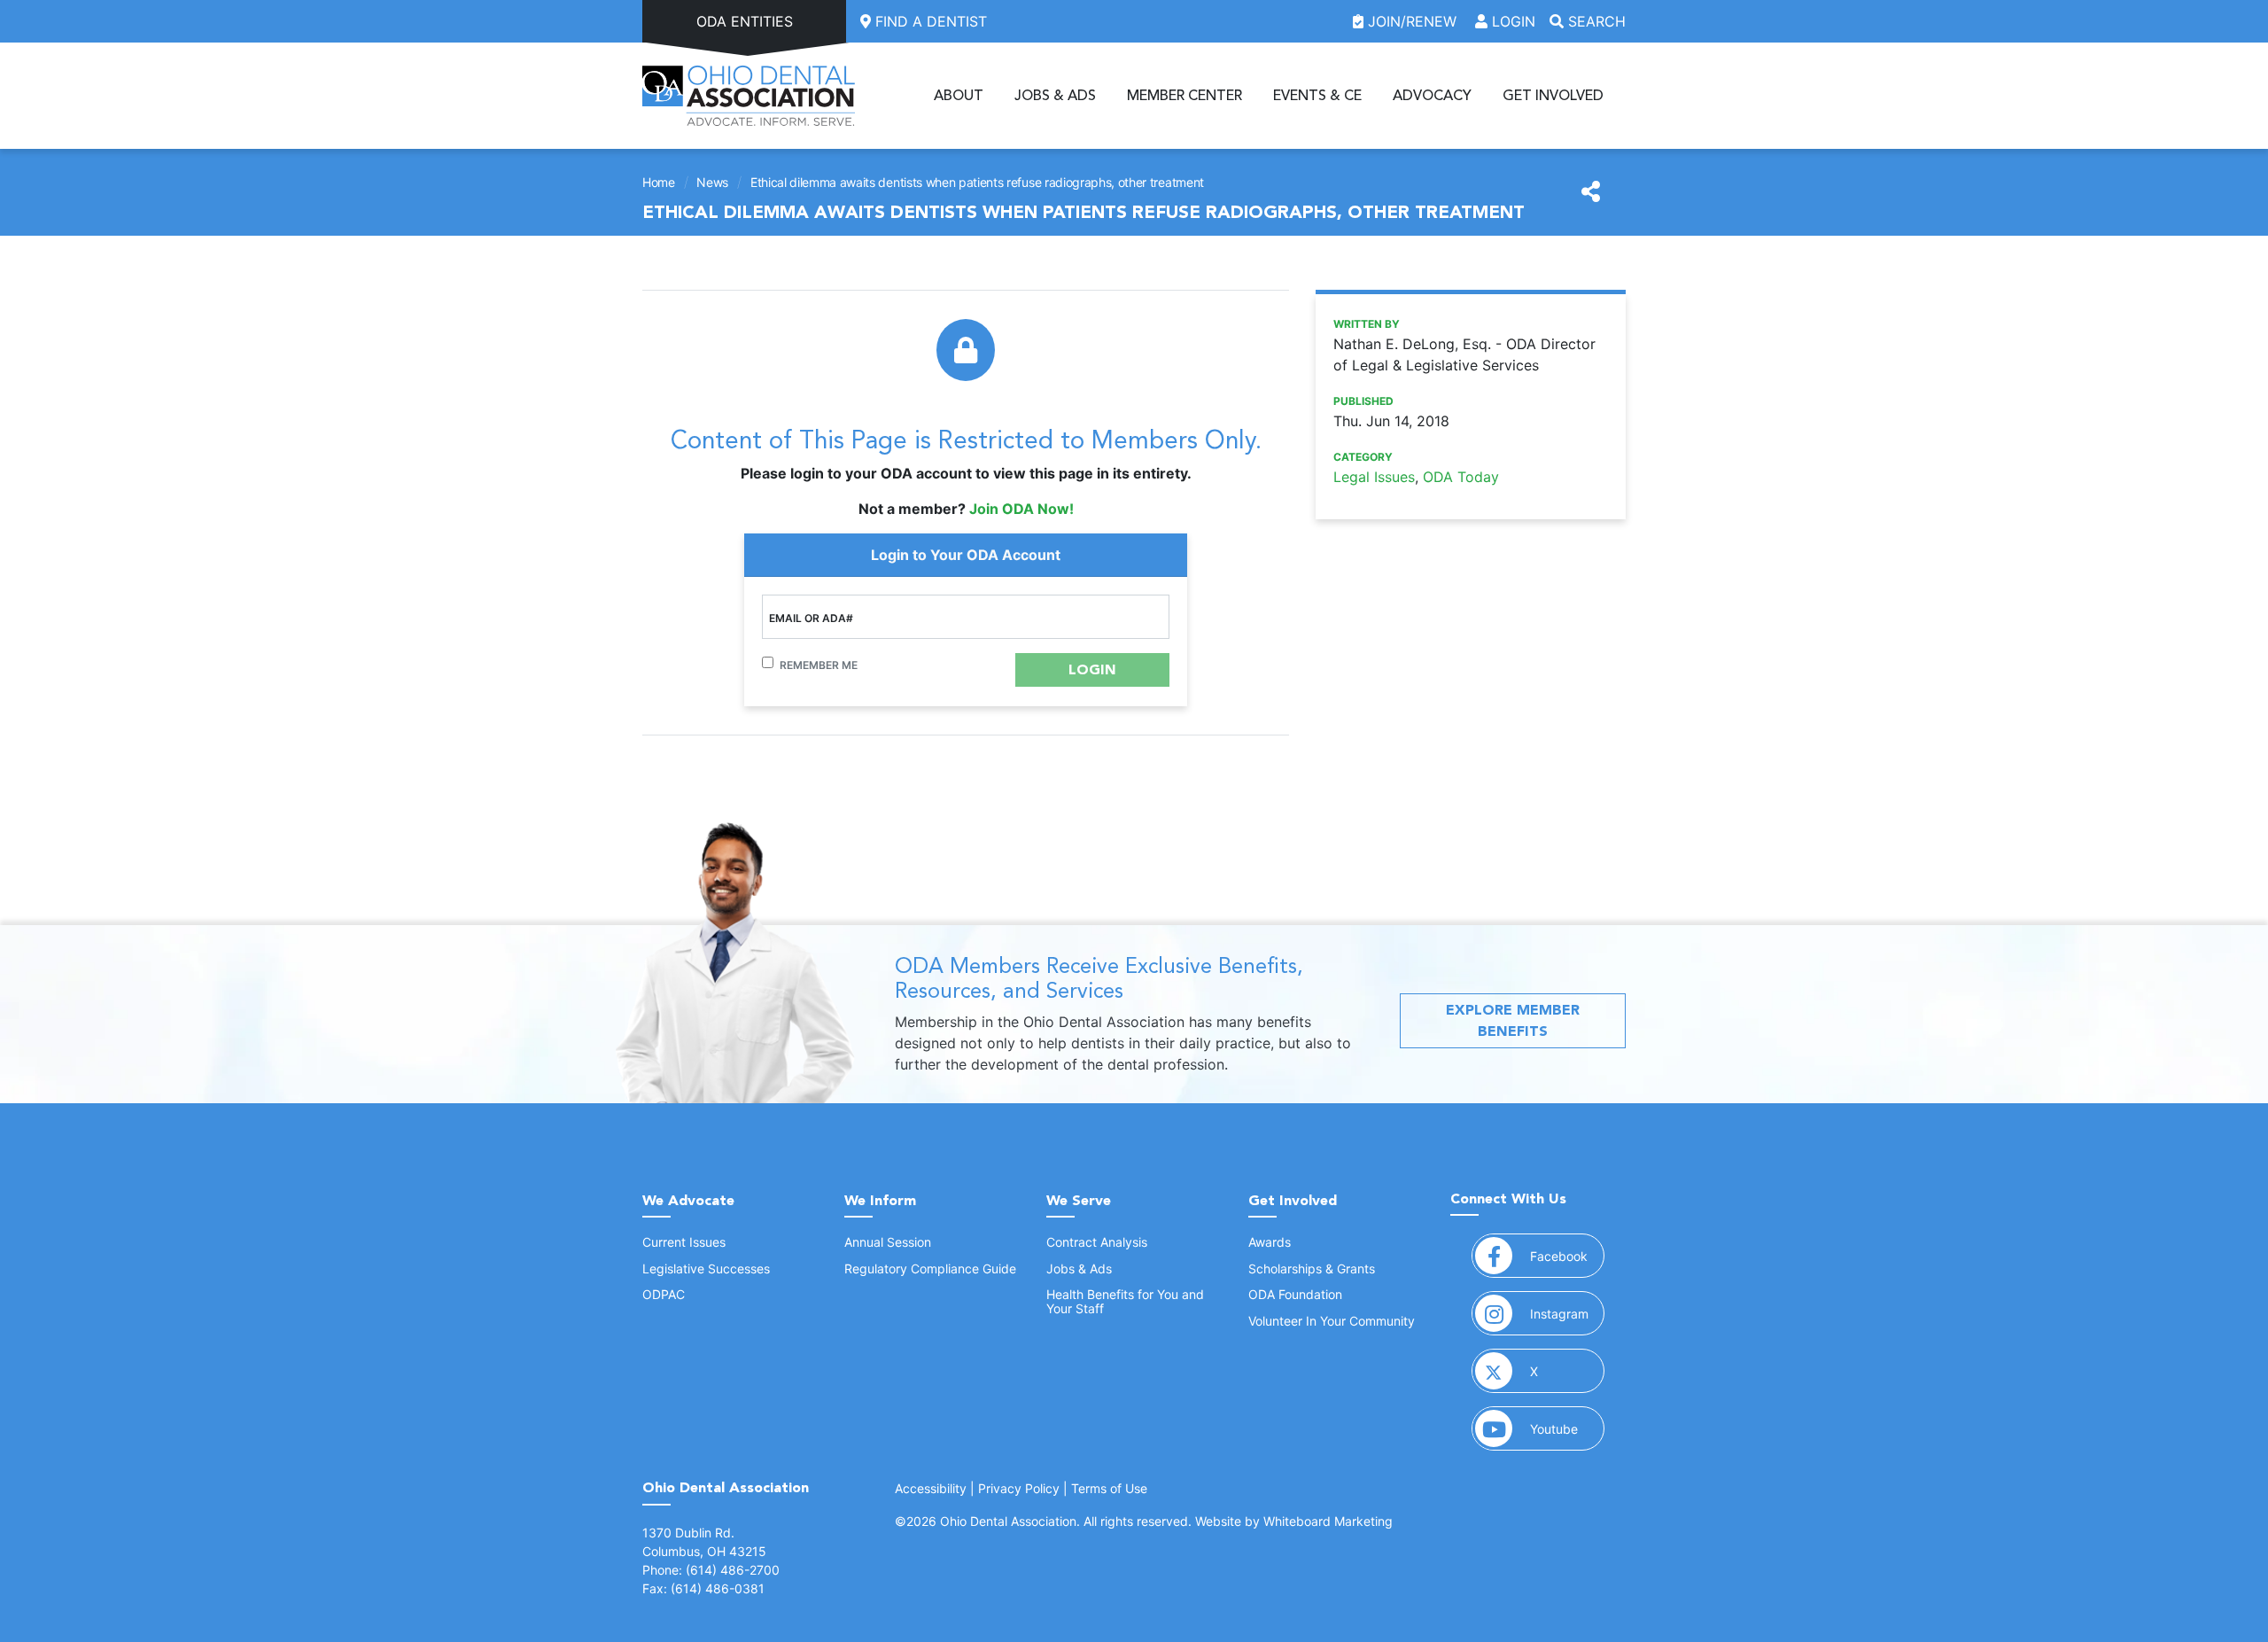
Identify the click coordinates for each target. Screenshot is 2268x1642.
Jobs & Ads (1055, 96)
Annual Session (888, 1242)
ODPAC (664, 1294)
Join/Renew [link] (1412, 21)
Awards (1270, 1242)
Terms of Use (1109, 1488)
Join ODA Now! (1021, 509)
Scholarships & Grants (1312, 1268)
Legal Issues (1374, 477)
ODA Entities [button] (745, 21)
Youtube (1567, 1428)
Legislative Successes (706, 1268)
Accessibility (931, 1488)
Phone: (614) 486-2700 (711, 1570)
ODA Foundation (1295, 1294)
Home (659, 182)
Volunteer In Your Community (1332, 1321)
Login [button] (1511, 21)
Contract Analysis (1097, 1242)
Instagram (1567, 1313)
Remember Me (819, 665)
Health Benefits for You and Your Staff (1125, 1301)
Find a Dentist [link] (929, 21)
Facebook (1567, 1256)
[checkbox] (768, 662)
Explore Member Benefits (1513, 1020)
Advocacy (1432, 96)
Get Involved (1553, 96)
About (959, 96)
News (712, 182)
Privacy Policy (1019, 1488)
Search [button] (1595, 21)
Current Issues (684, 1242)
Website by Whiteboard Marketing (1294, 1521)
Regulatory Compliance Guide (930, 1268)
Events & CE (1317, 96)
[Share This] (1591, 192)
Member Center (1184, 96)
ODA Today (1461, 477)
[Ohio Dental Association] (749, 96)
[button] (1092, 670)
